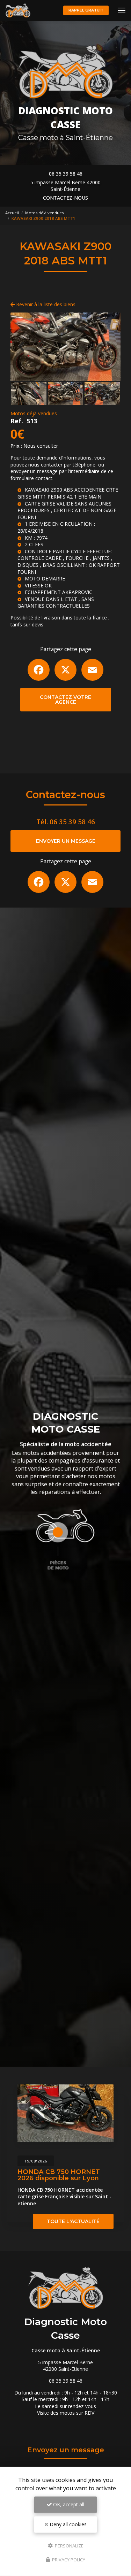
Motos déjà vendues (44, 213)
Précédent (21, 347)
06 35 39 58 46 (66, 174)
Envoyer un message (66, 841)
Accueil (12, 213)
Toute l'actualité (73, 2221)
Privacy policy (68, 2560)
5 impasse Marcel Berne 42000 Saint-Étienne (65, 186)
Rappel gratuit (86, 10)
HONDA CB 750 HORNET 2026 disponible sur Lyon (59, 2175)
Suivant (110, 347)
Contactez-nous (65, 198)
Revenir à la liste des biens (45, 304)
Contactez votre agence (65, 700)
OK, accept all (68, 2504)
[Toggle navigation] (122, 10)
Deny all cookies (67, 2524)
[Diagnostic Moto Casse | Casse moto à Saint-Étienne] (18, 10)
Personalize (69, 2545)
